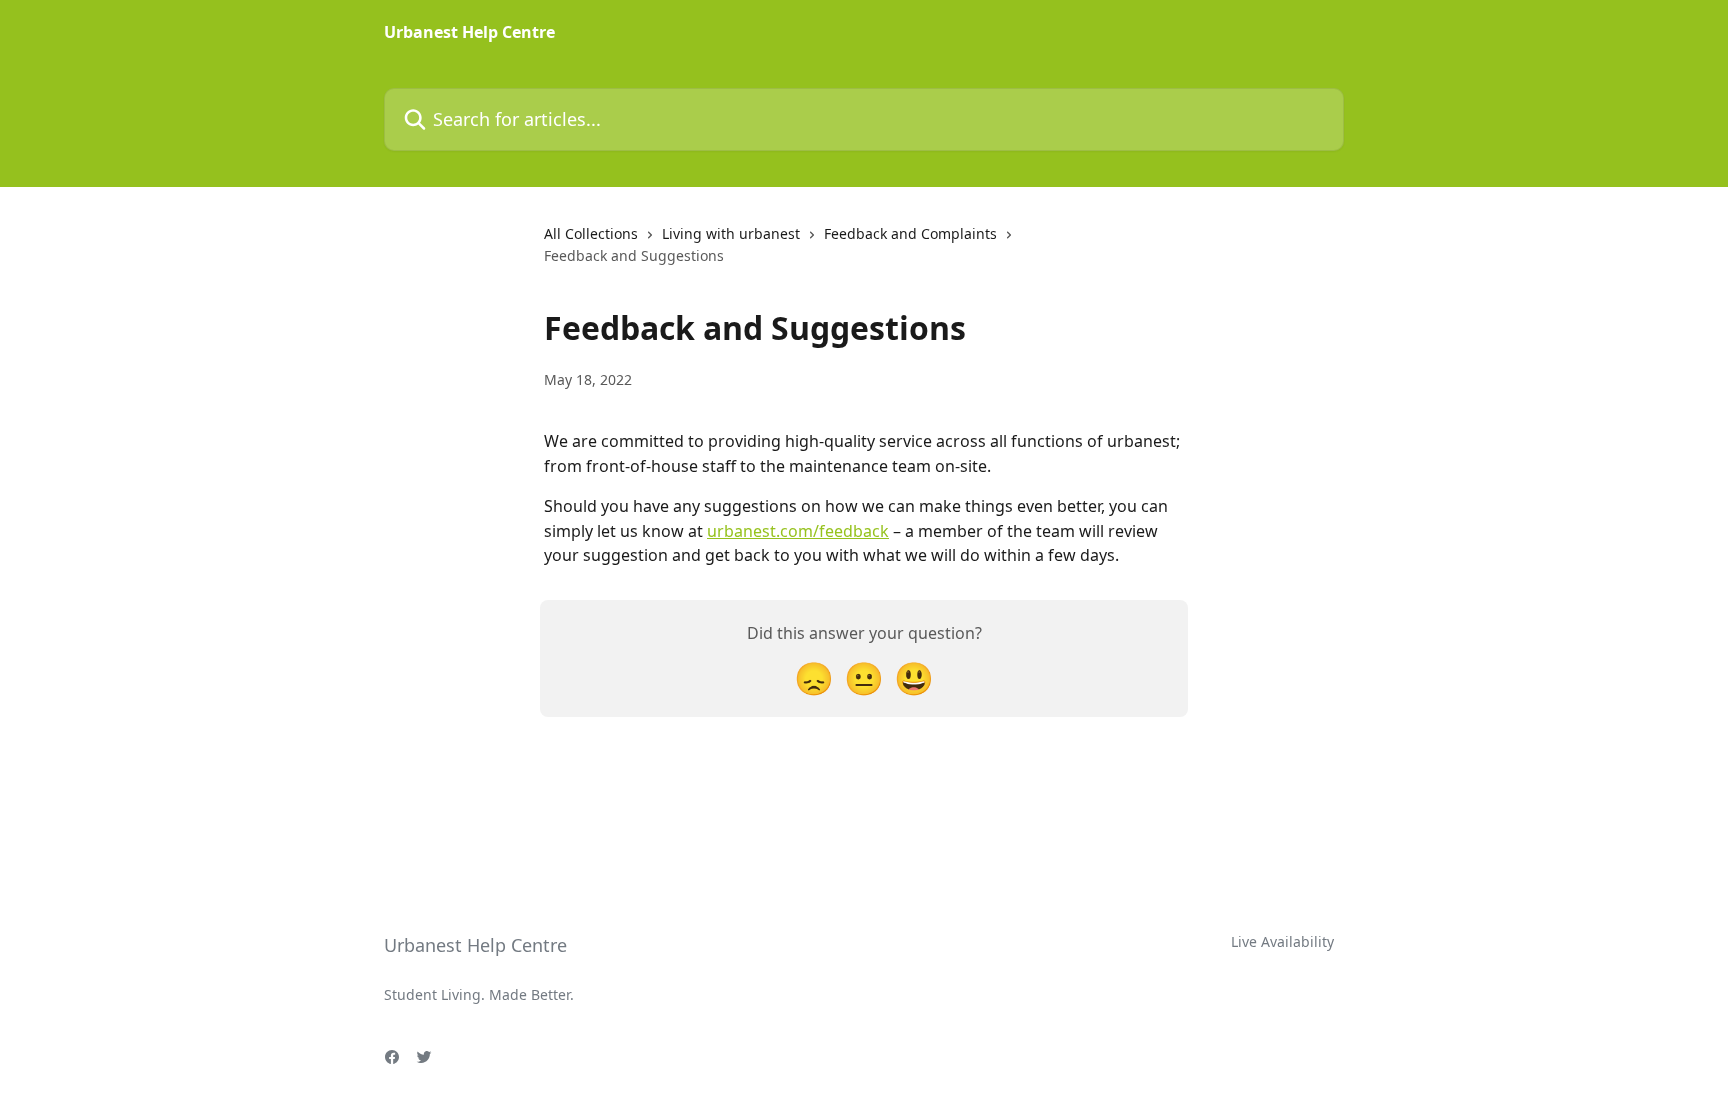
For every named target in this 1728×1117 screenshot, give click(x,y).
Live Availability (1282, 941)
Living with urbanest (731, 233)
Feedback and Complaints (910, 233)
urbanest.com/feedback (798, 531)
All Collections (591, 233)
